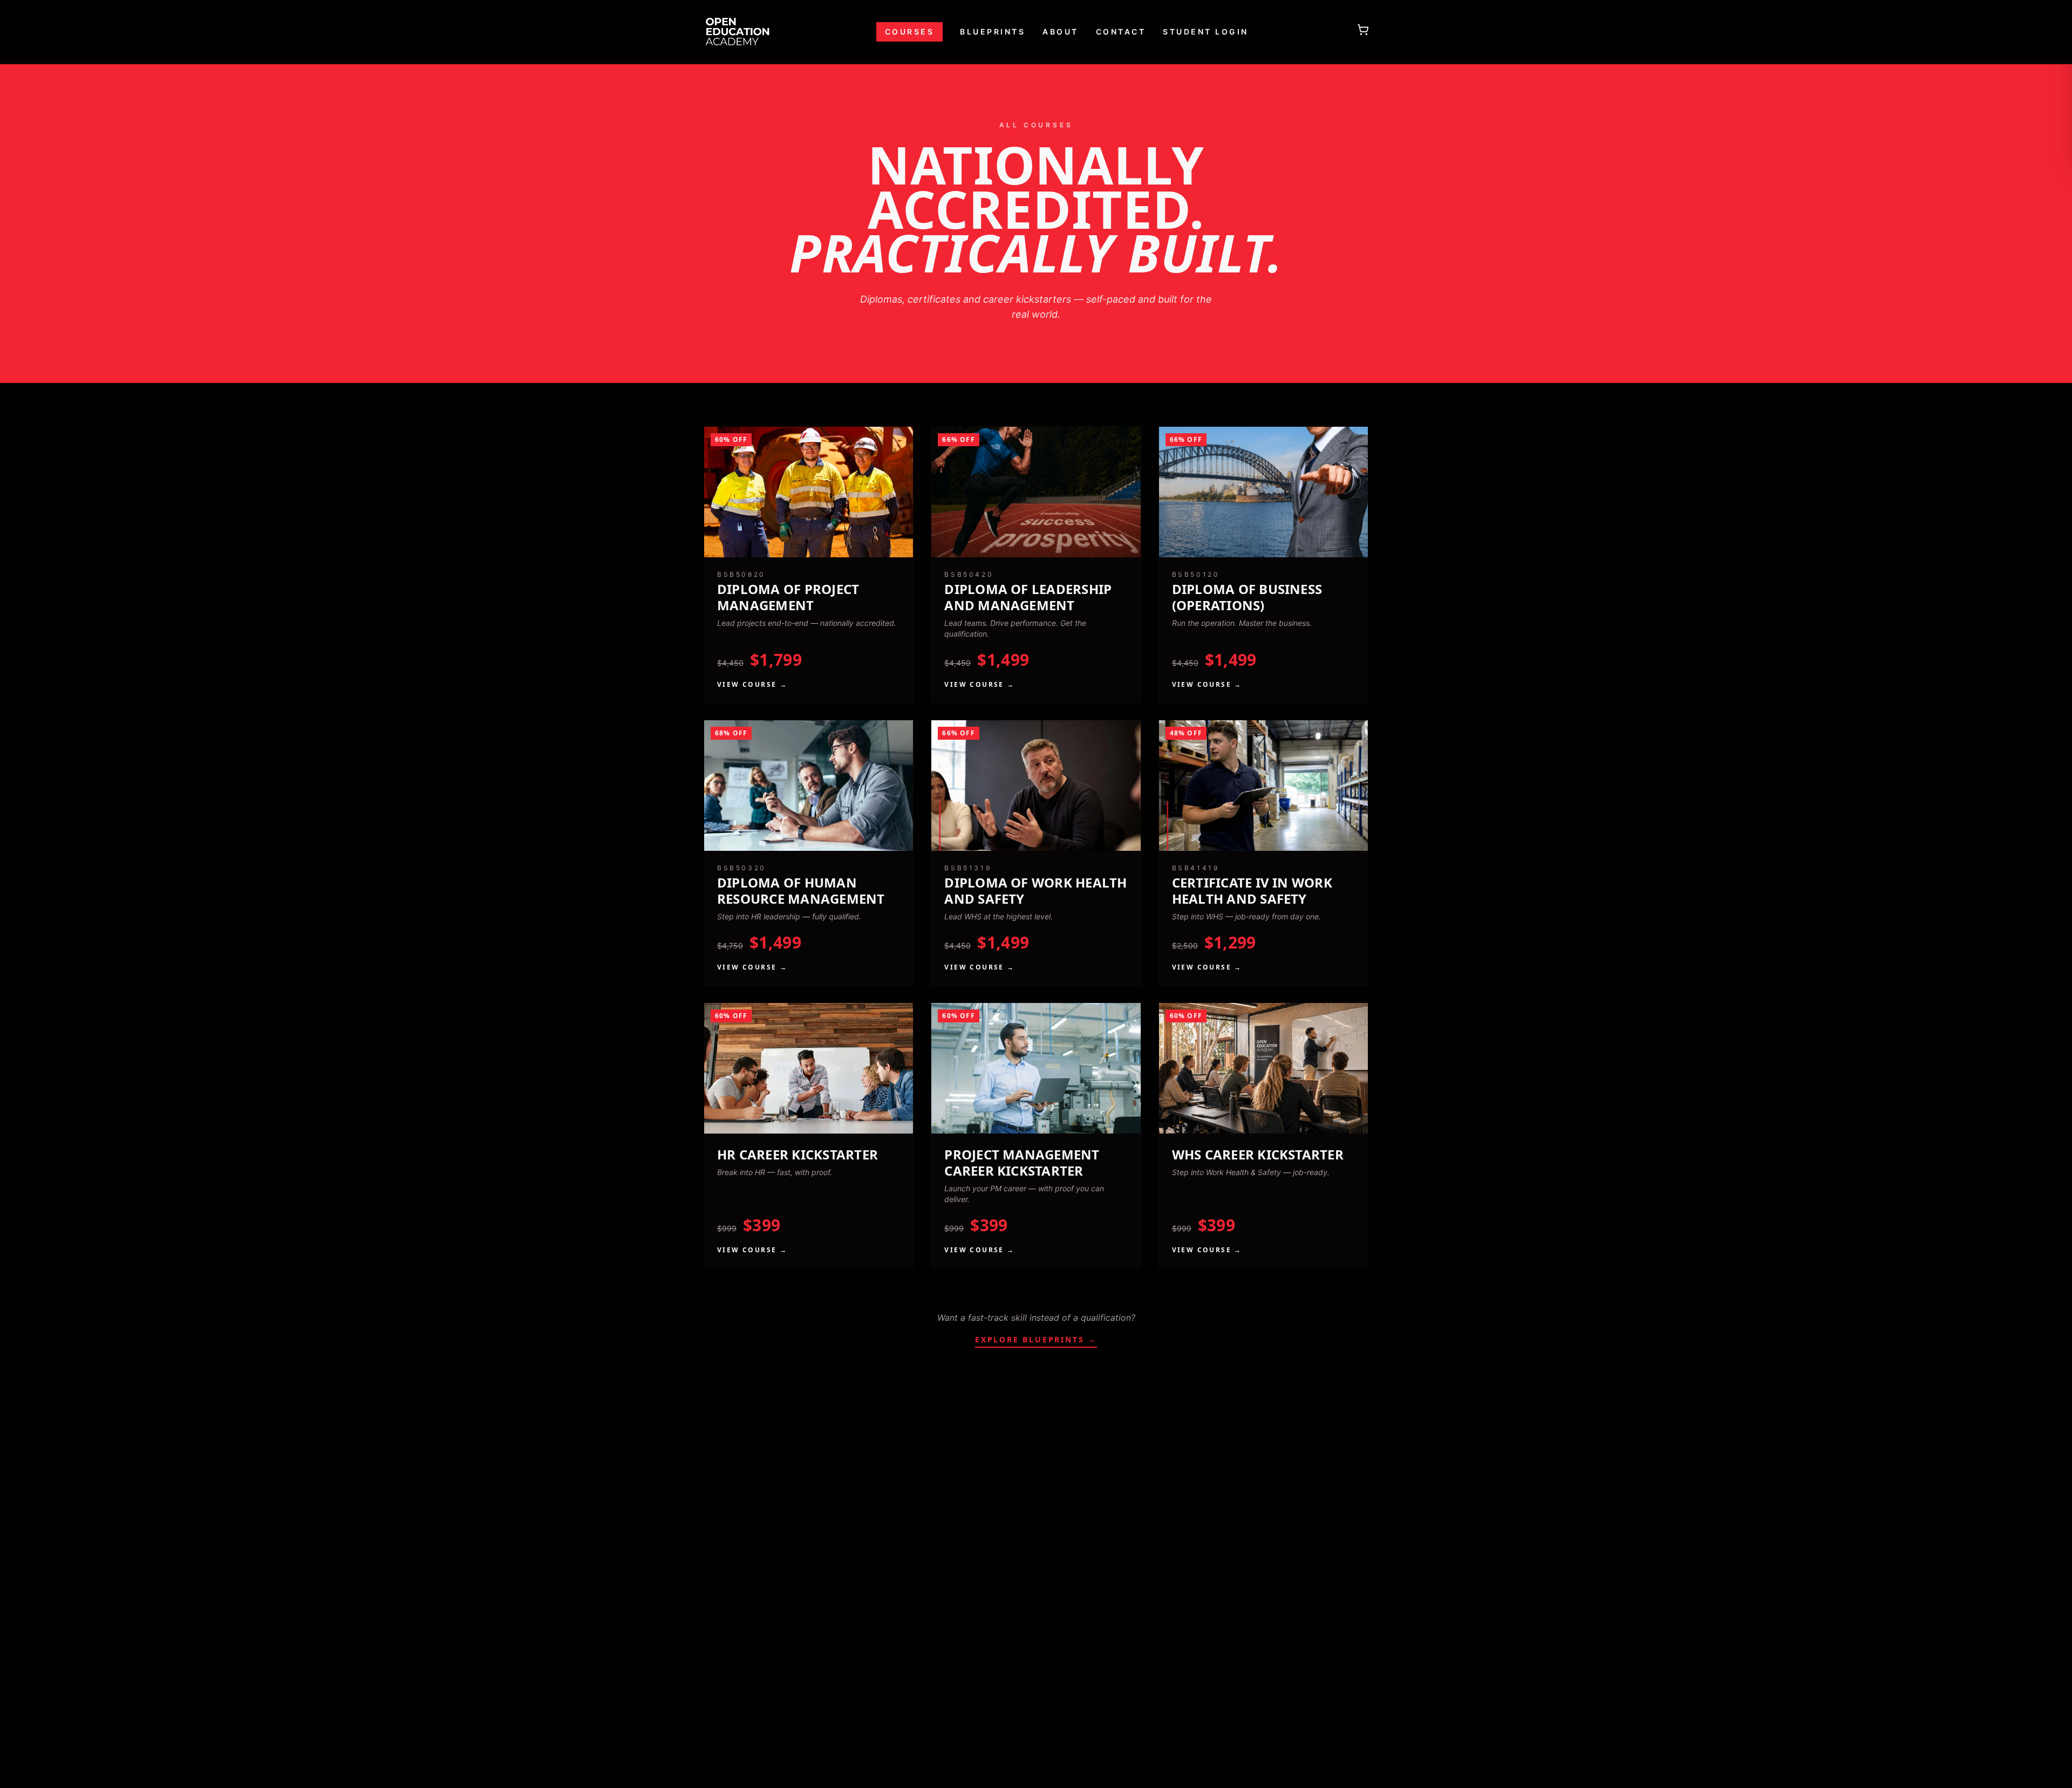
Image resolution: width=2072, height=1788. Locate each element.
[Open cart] (1363, 30)
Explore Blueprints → (1036, 1339)
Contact (1121, 32)
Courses (910, 32)
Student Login (1206, 32)
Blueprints (993, 32)
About (1061, 32)
